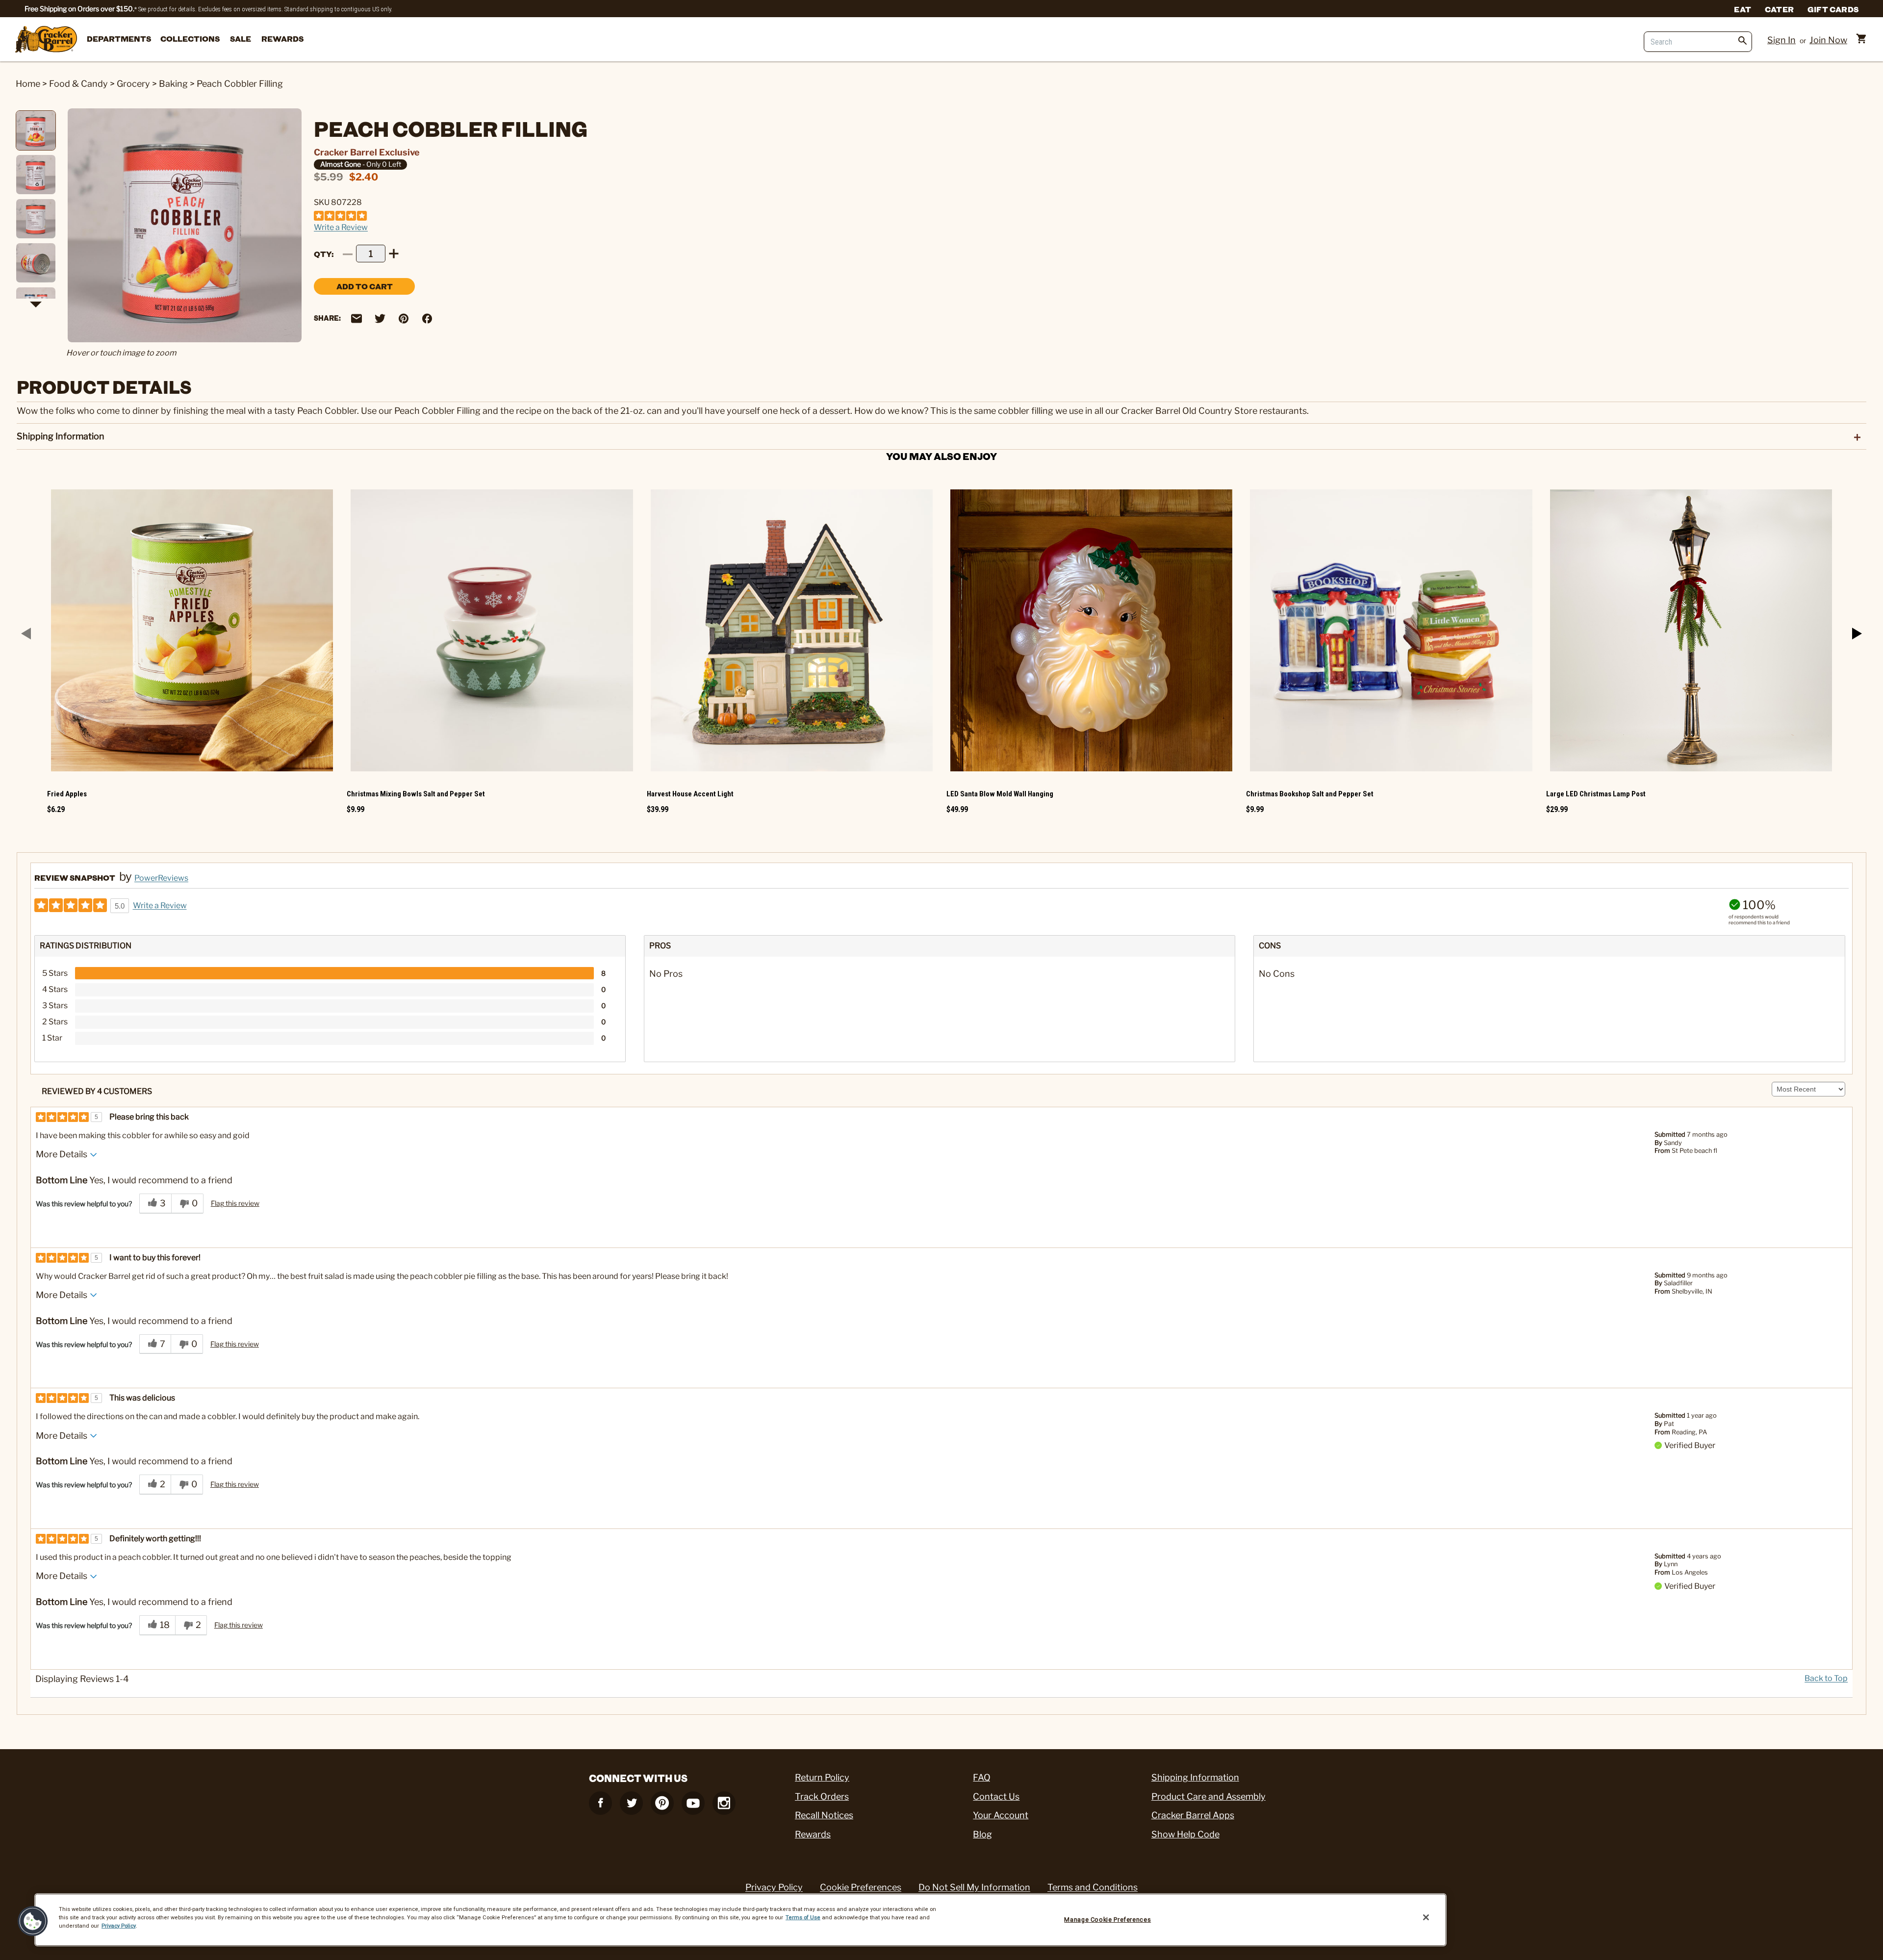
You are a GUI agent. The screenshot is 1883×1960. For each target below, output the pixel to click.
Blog (982, 1834)
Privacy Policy (774, 1887)
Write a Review (341, 227)
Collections (190, 38)
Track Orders (822, 1796)
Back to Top (1826, 1679)
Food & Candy (78, 84)
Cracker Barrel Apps (1193, 1815)
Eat (1743, 9)
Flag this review (235, 1203)
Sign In (1781, 40)
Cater (1779, 9)
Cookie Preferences (861, 1887)
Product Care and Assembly (1209, 1796)
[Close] (1426, 1917)
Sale (241, 38)
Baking (173, 84)
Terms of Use (803, 1917)
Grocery (133, 84)
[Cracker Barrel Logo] (46, 40)
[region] (740, 1920)
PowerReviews (161, 878)
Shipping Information (1195, 1777)
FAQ (982, 1777)
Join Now (1828, 40)
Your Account (1001, 1815)
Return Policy (822, 1777)
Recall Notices (824, 1815)
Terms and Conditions (1093, 1887)
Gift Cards (1833, 9)
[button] (33, 1921)
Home (28, 84)
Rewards (282, 38)
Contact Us (996, 1796)
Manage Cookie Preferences (1107, 1920)
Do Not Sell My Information (974, 1887)
